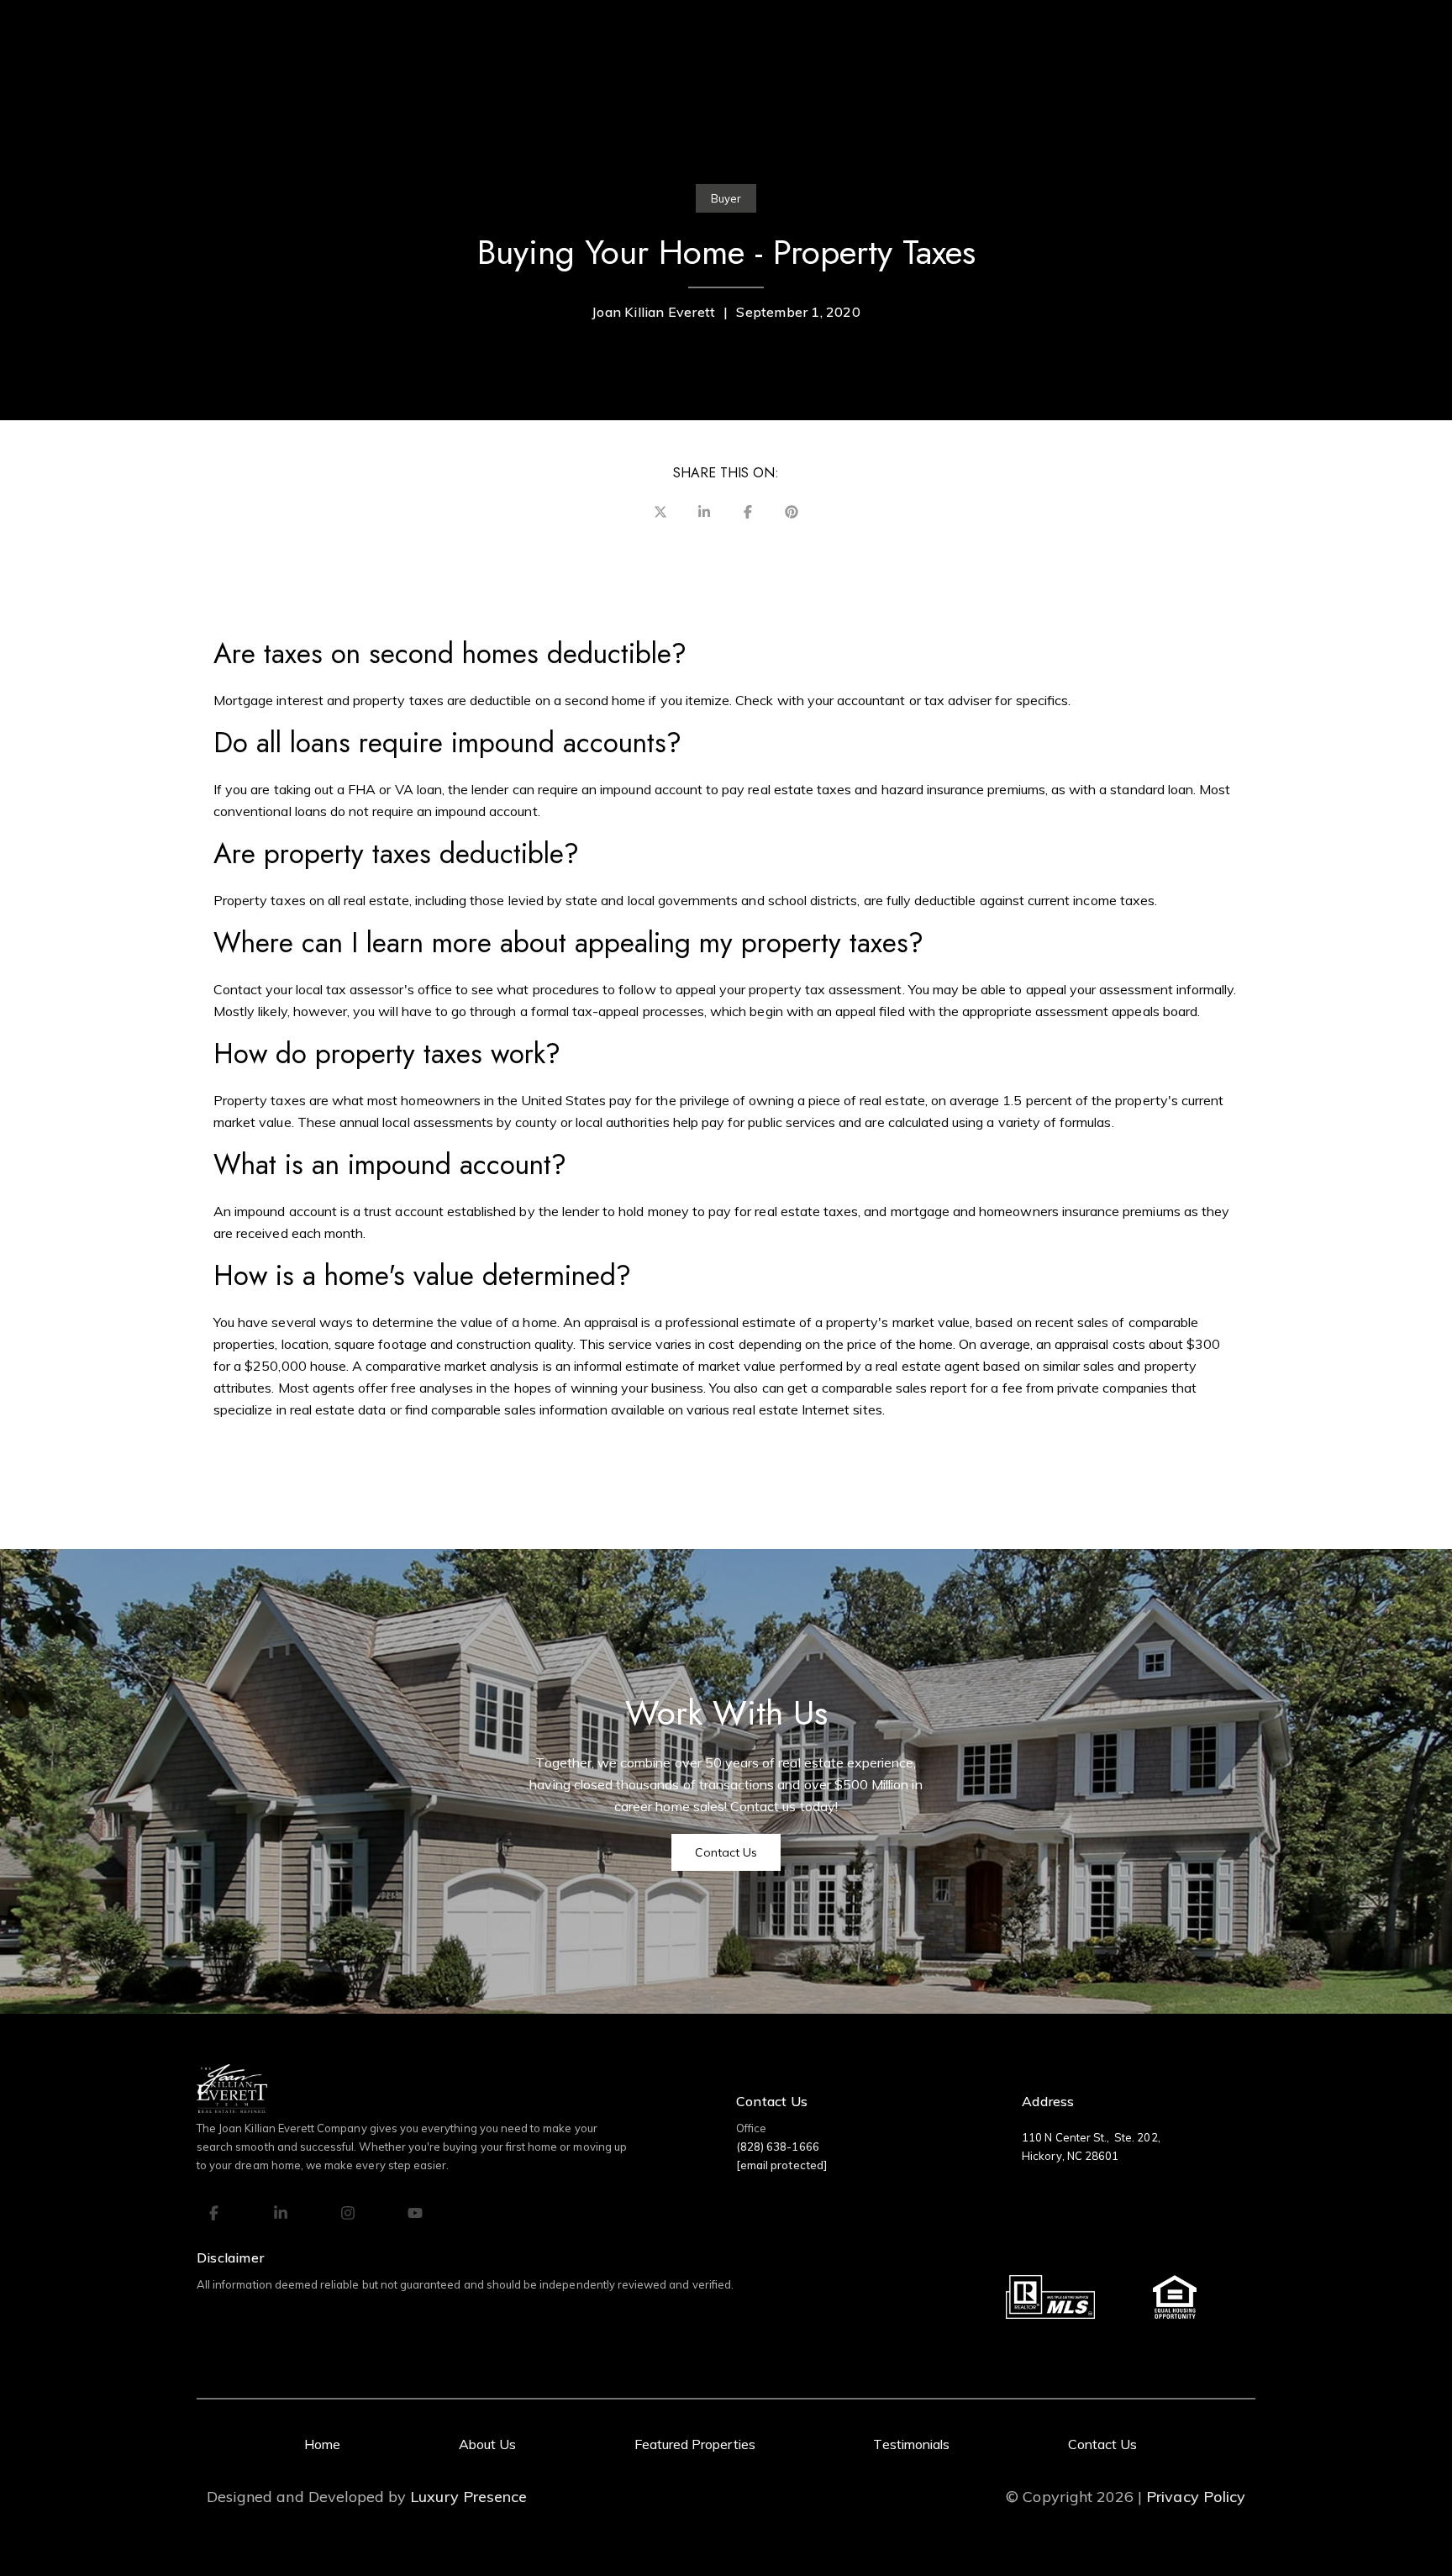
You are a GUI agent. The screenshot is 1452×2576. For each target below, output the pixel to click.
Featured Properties (695, 2444)
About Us (487, 2444)
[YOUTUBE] (415, 2213)
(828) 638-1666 (778, 2147)
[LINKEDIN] (281, 2213)
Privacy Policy (1196, 2497)
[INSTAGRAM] (348, 2213)
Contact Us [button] (726, 1852)
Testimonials (911, 2444)
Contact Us (1103, 2444)
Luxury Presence (468, 2497)
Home (322, 2444)
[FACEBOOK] (213, 2213)
